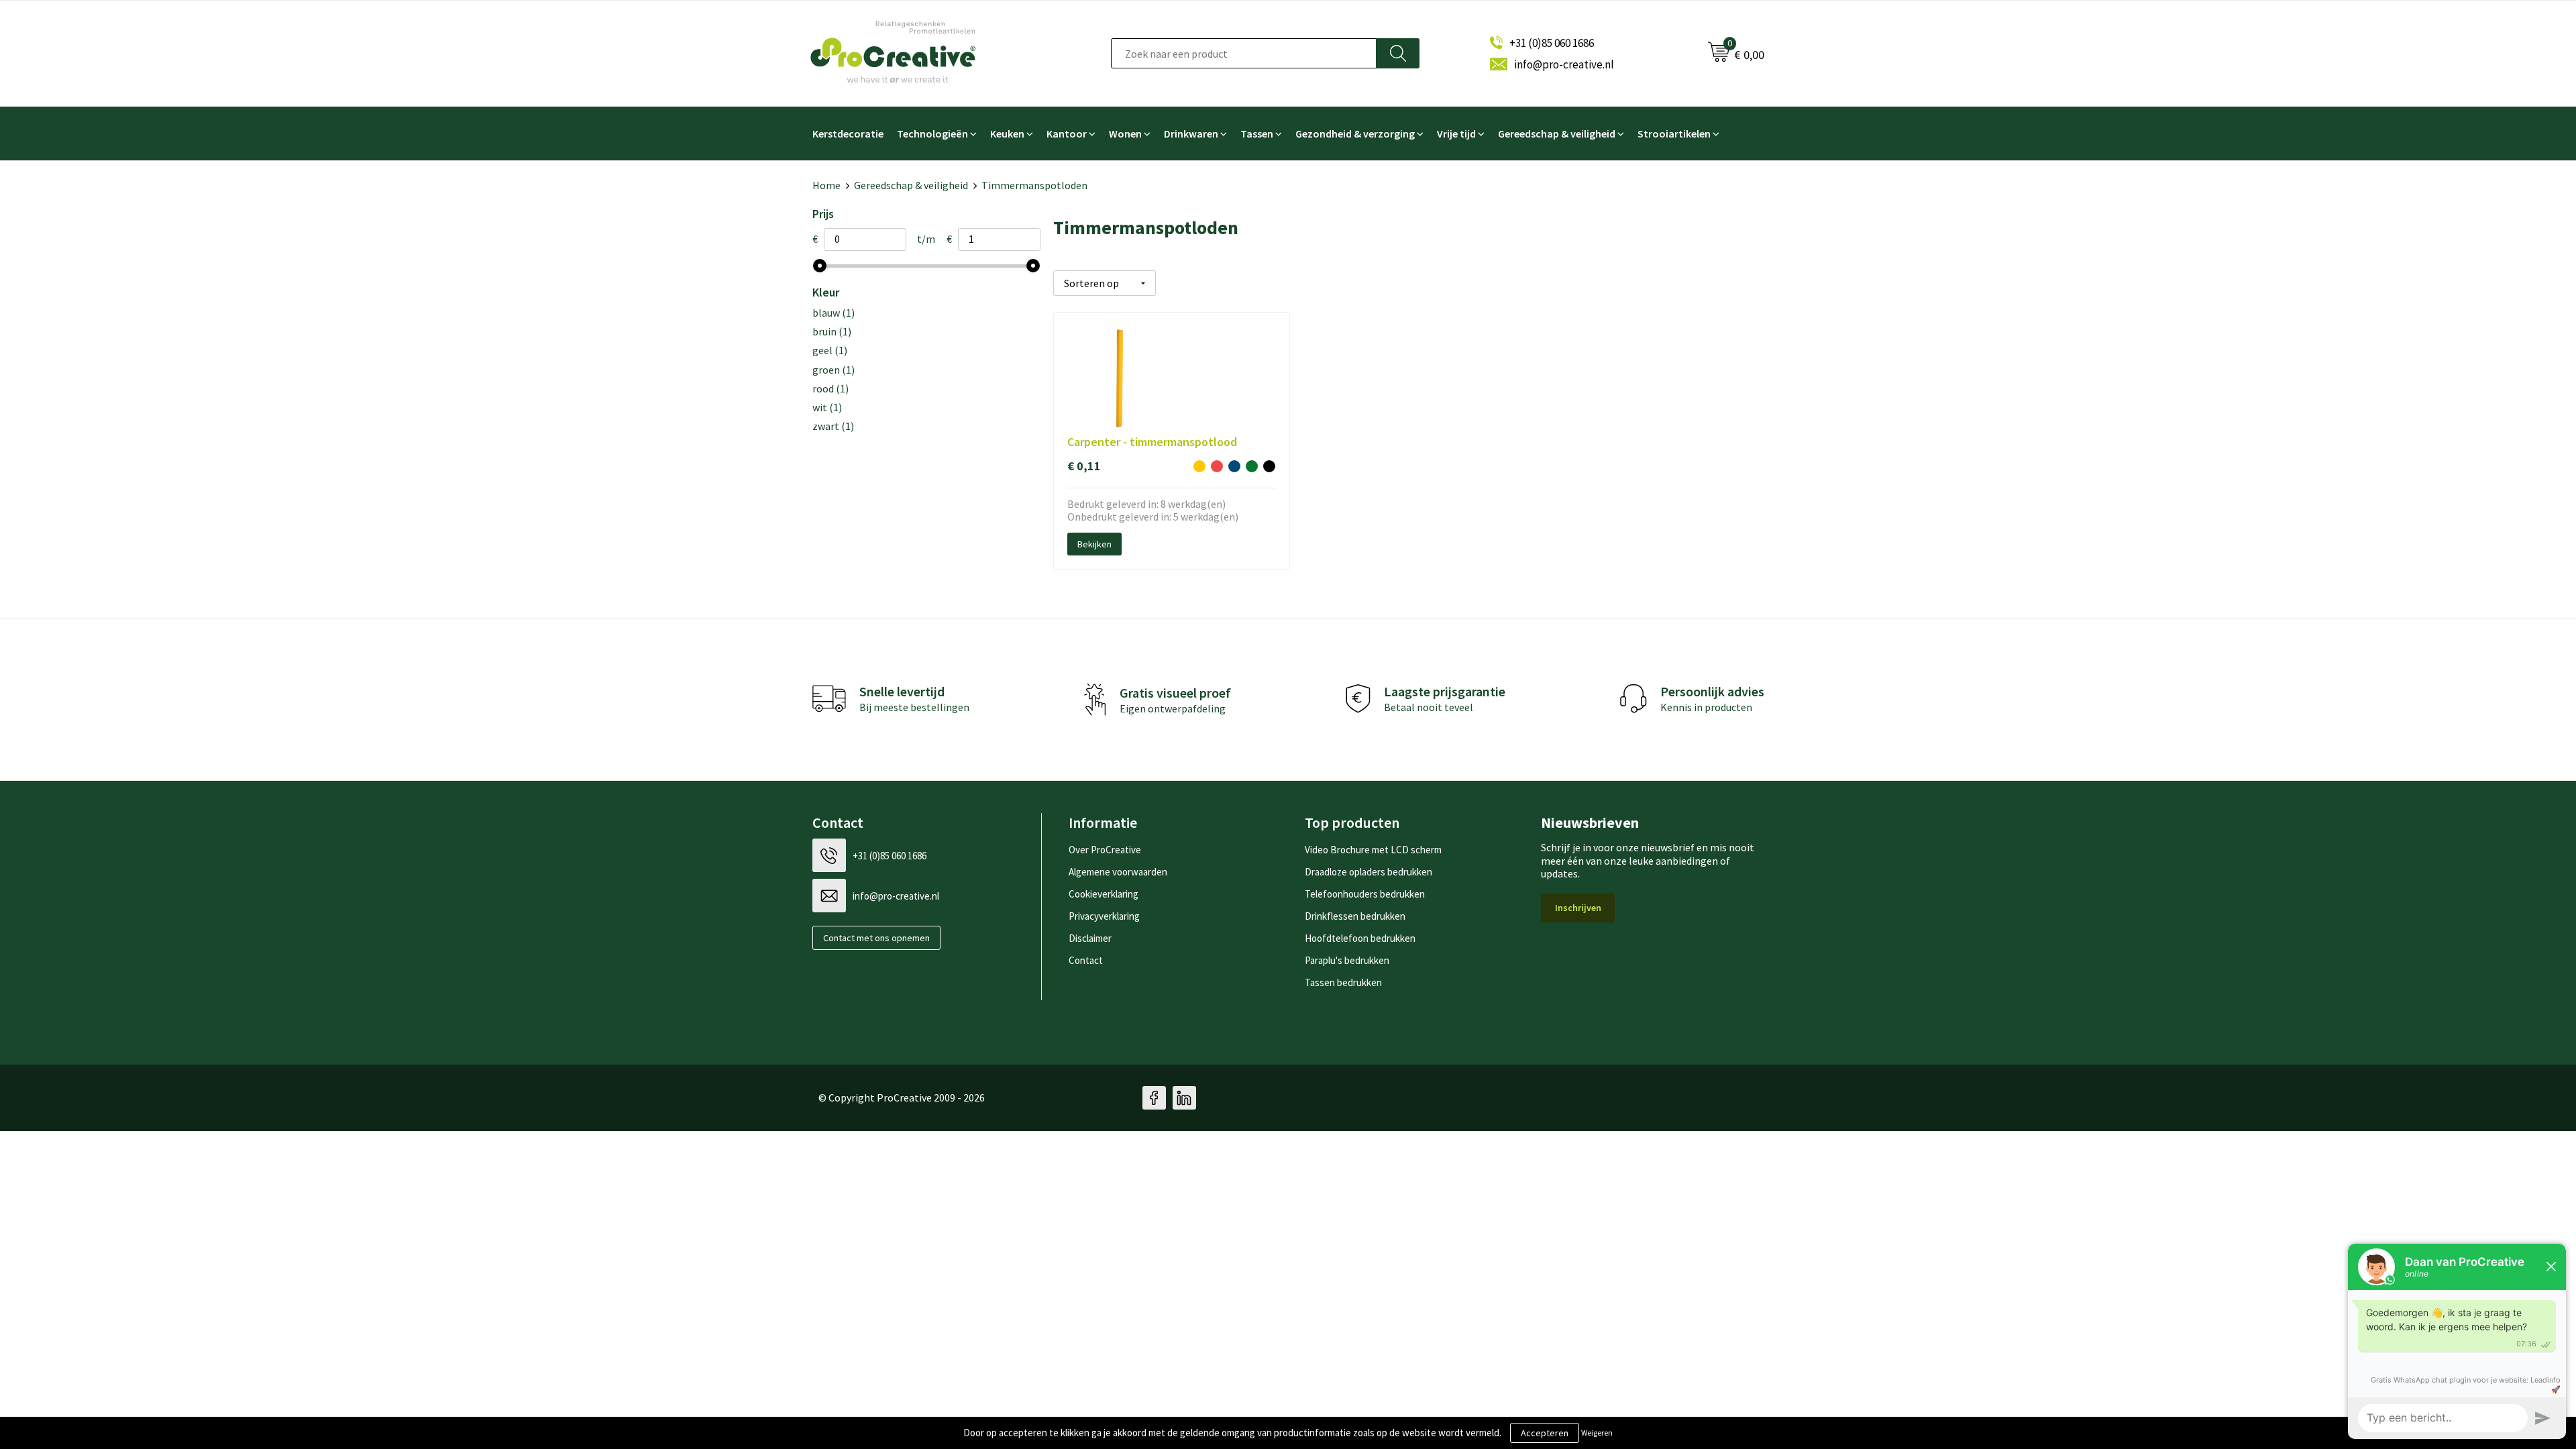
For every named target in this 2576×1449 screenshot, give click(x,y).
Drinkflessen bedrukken (1355, 916)
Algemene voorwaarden (1118, 872)
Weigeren (1597, 1433)
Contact (1086, 960)
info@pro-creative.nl (1564, 64)
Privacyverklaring (1104, 916)
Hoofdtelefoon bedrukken (1360, 938)
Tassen (1257, 133)
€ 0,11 (1084, 466)
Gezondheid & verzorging (1355, 133)
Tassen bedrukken (1343, 982)
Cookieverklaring (1104, 894)
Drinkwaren (1191, 133)
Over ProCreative (1105, 850)
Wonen (1125, 133)
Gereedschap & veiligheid (1557, 133)
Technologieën (932, 133)
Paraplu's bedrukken (1347, 960)
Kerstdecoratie (848, 133)
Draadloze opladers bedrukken (1368, 872)
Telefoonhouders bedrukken (1365, 894)
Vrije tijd (1456, 133)
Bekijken (1094, 544)
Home (826, 185)
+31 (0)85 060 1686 (1552, 43)
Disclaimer (1090, 938)
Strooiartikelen (1674, 133)
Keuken (1007, 133)
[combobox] (1244, 53)
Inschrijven (1578, 908)
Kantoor (1067, 133)
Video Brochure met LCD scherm (1373, 850)
